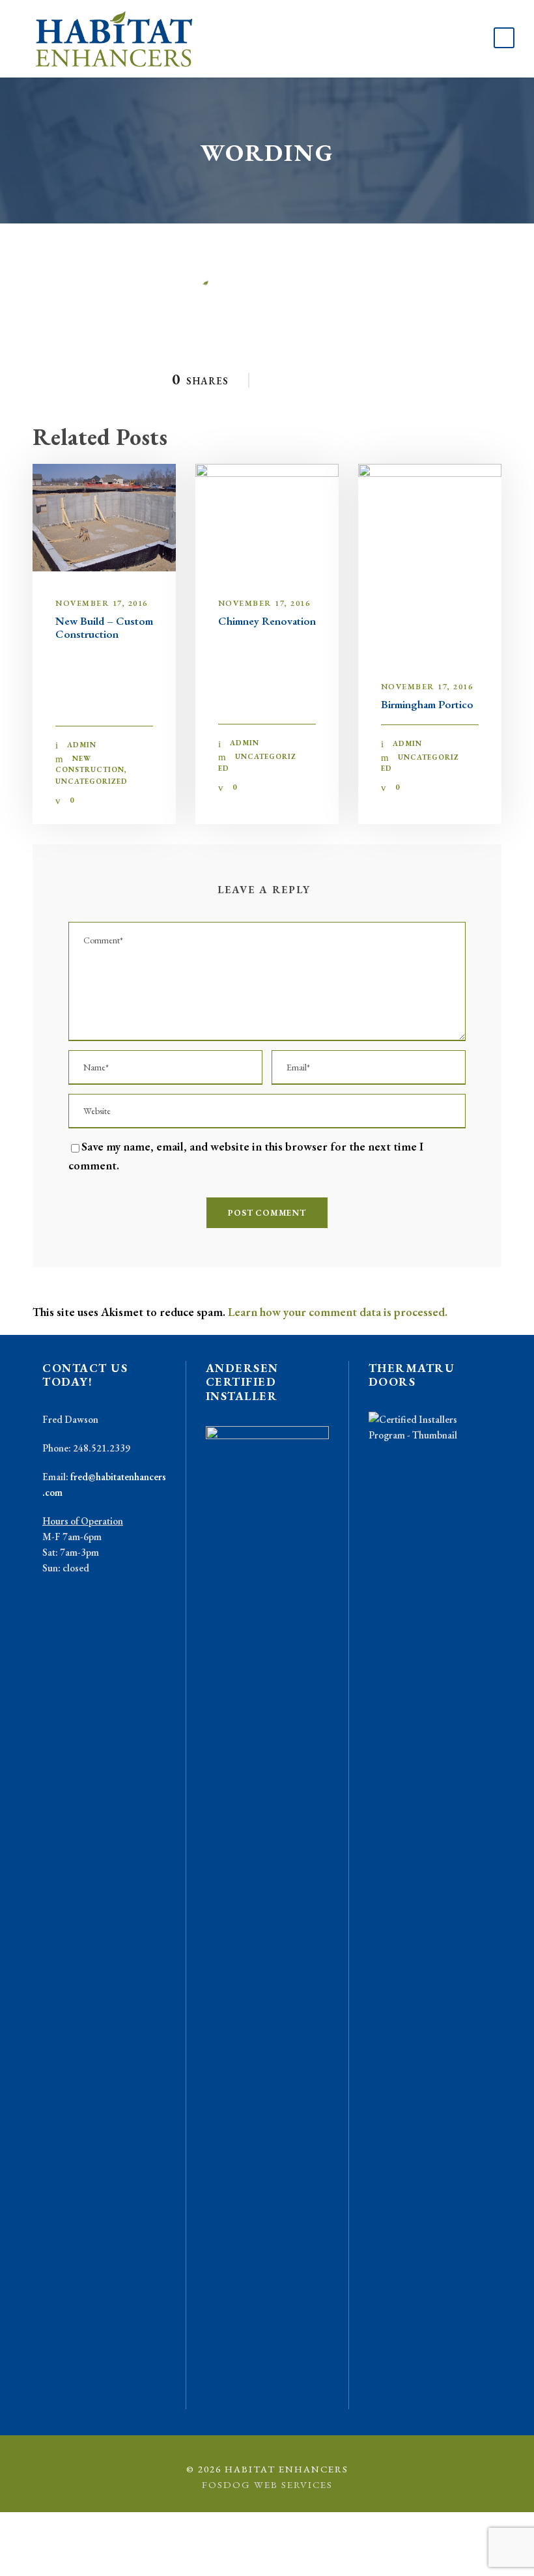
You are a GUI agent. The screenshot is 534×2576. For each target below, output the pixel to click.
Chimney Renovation (267, 621)
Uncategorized (91, 781)
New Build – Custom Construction (104, 627)
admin (82, 745)
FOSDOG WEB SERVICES (267, 2484)
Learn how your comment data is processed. (338, 1312)
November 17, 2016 (102, 603)
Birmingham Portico (427, 704)
